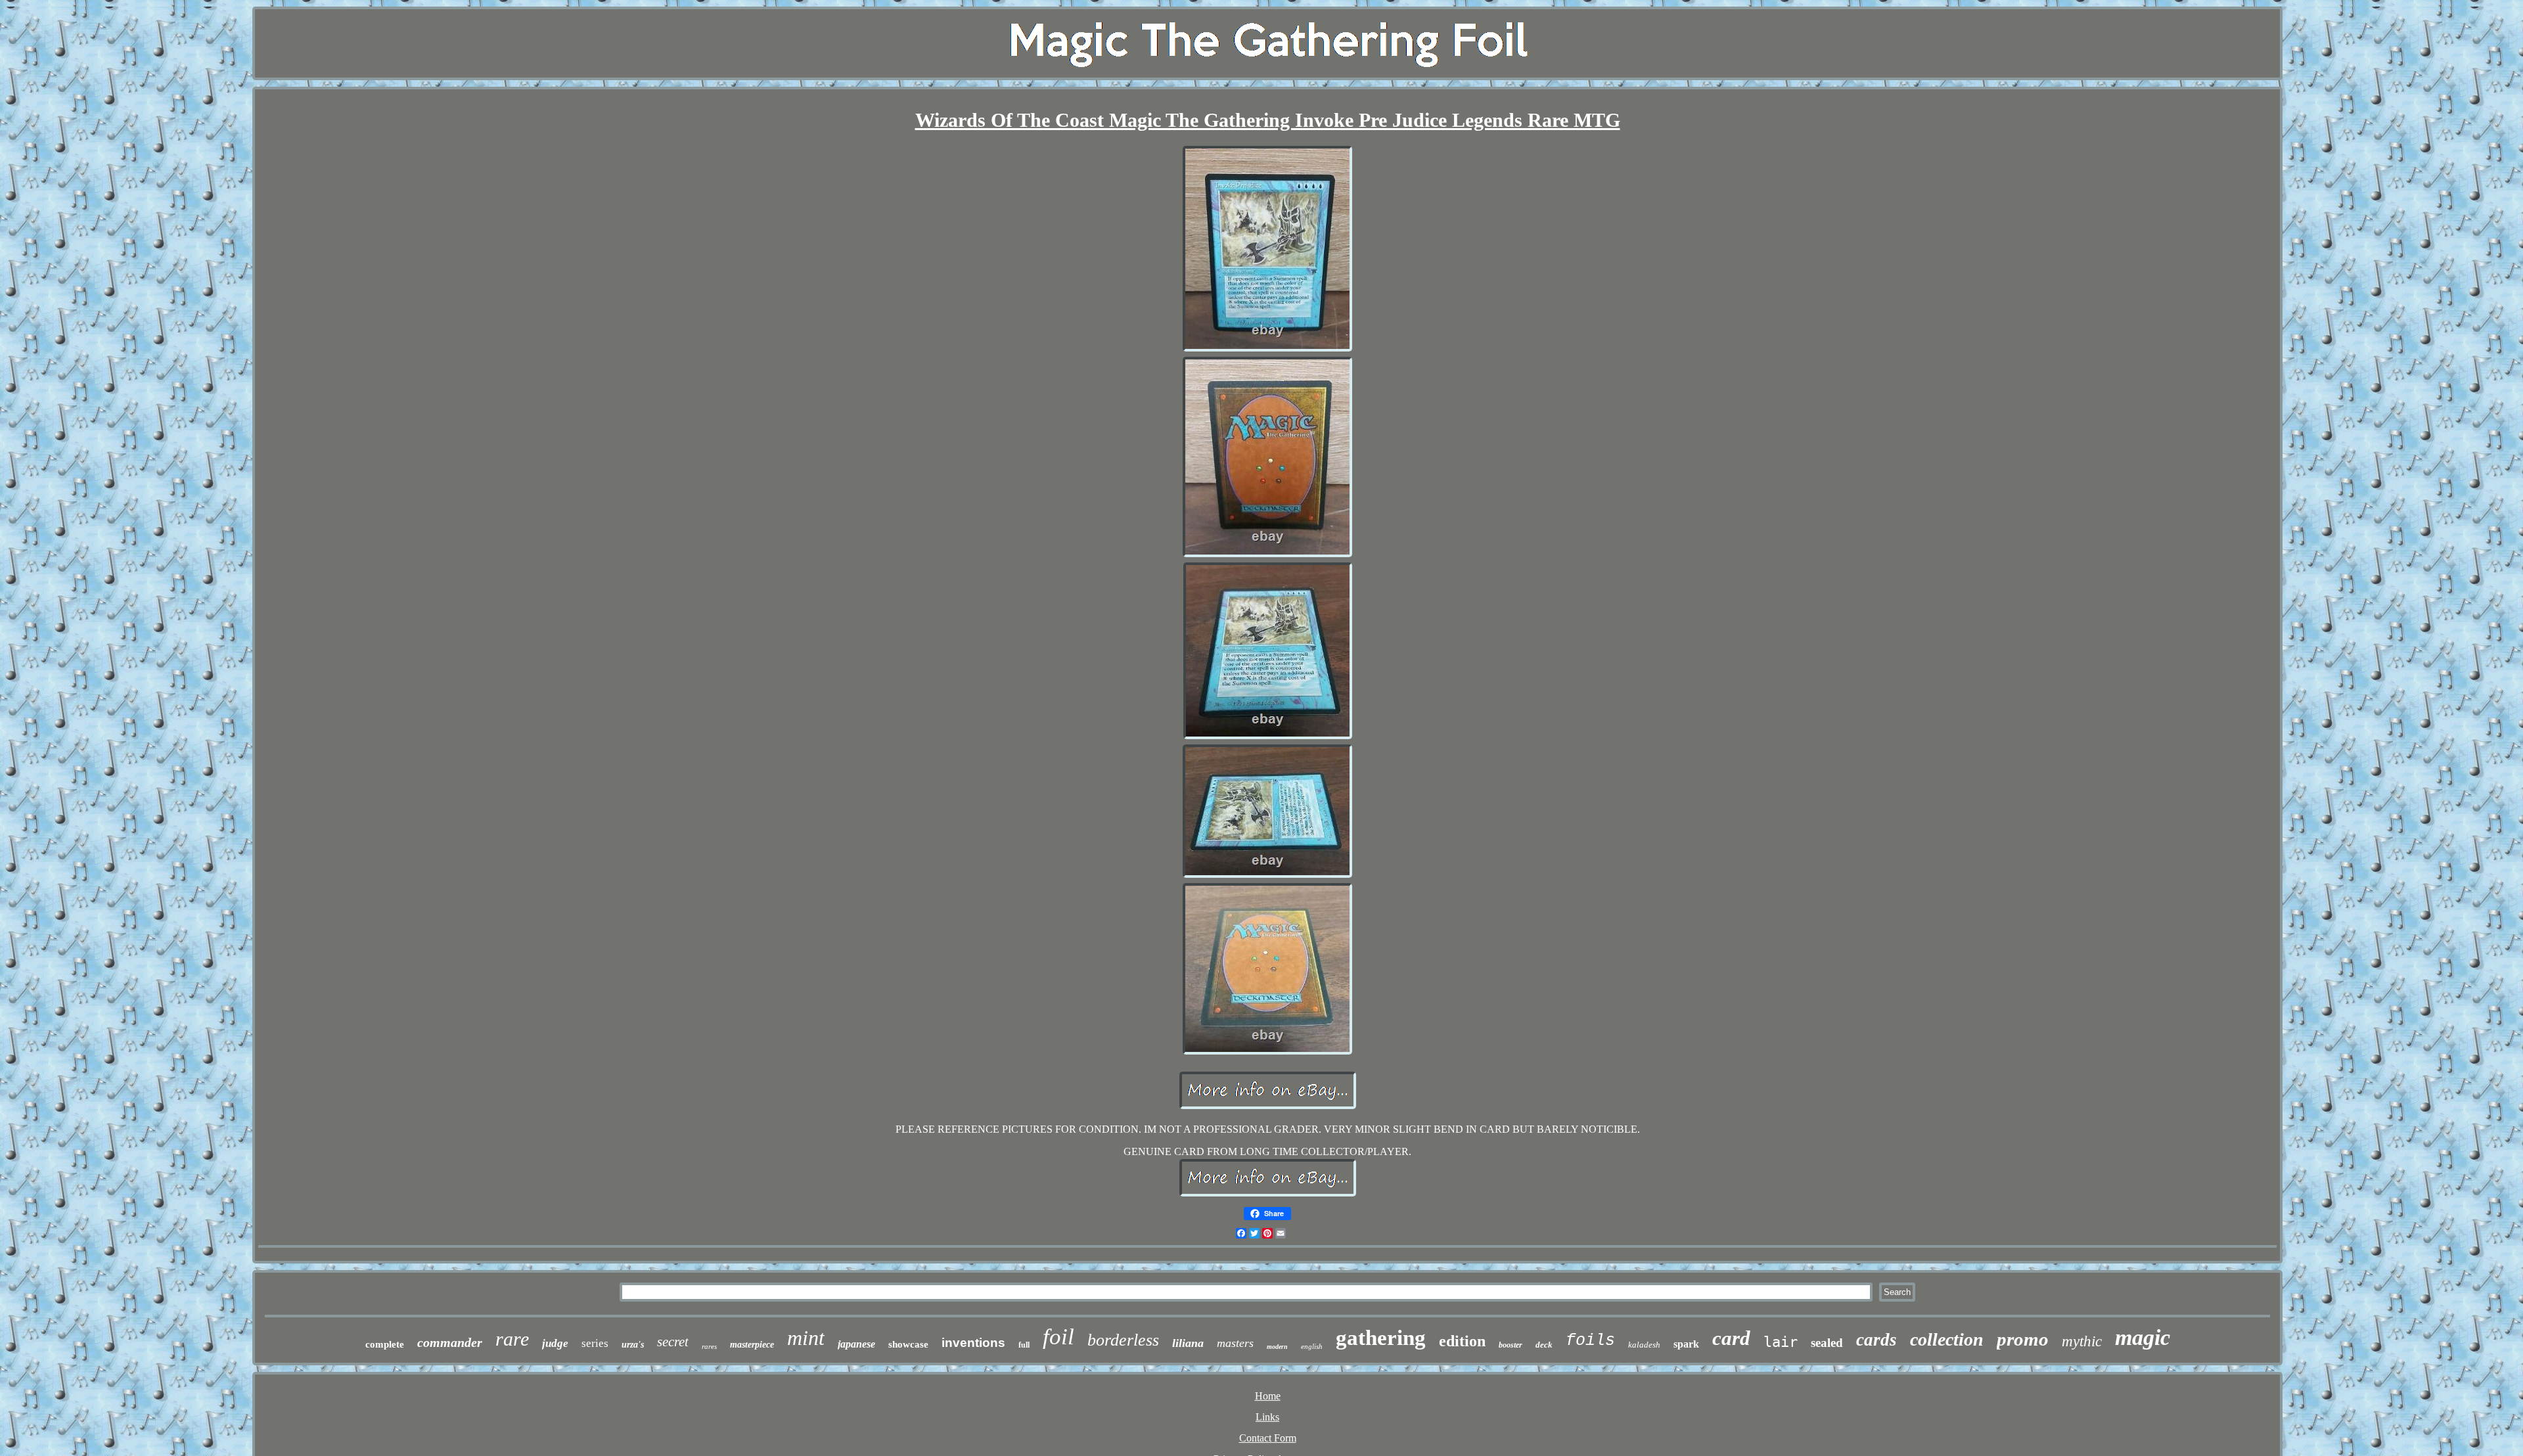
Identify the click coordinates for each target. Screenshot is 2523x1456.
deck (1544, 1345)
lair (1781, 1342)
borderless (1123, 1340)
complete (385, 1344)
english (1312, 1346)
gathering (1381, 1338)
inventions (973, 1343)
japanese (856, 1344)
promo (2023, 1339)
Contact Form (1268, 1438)
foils (1590, 1341)
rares (709, 1346)
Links (1267, 1417)
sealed (1827, 1343)
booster (1511, 1345)
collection (1947, 1339)
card (1731, 1338)
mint (806, 1338)
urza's (633, 1345)
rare (512, 1339)
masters (1235, 1343)
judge (555, 1343)
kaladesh (1644, 1345)
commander (450, 1342)
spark (1686, 1344)
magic (2143, 1337)
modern (1277, 1347)
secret (673, 1342)
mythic (2082, 1341)
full (1024, 1345)
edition (1462, 1341)
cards (1876, 1340)
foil (1058, 1337)
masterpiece (752, 1345)
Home (1268, 1396)
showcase (908, 1344)
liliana (1188, 1343)
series (595, 1343)
